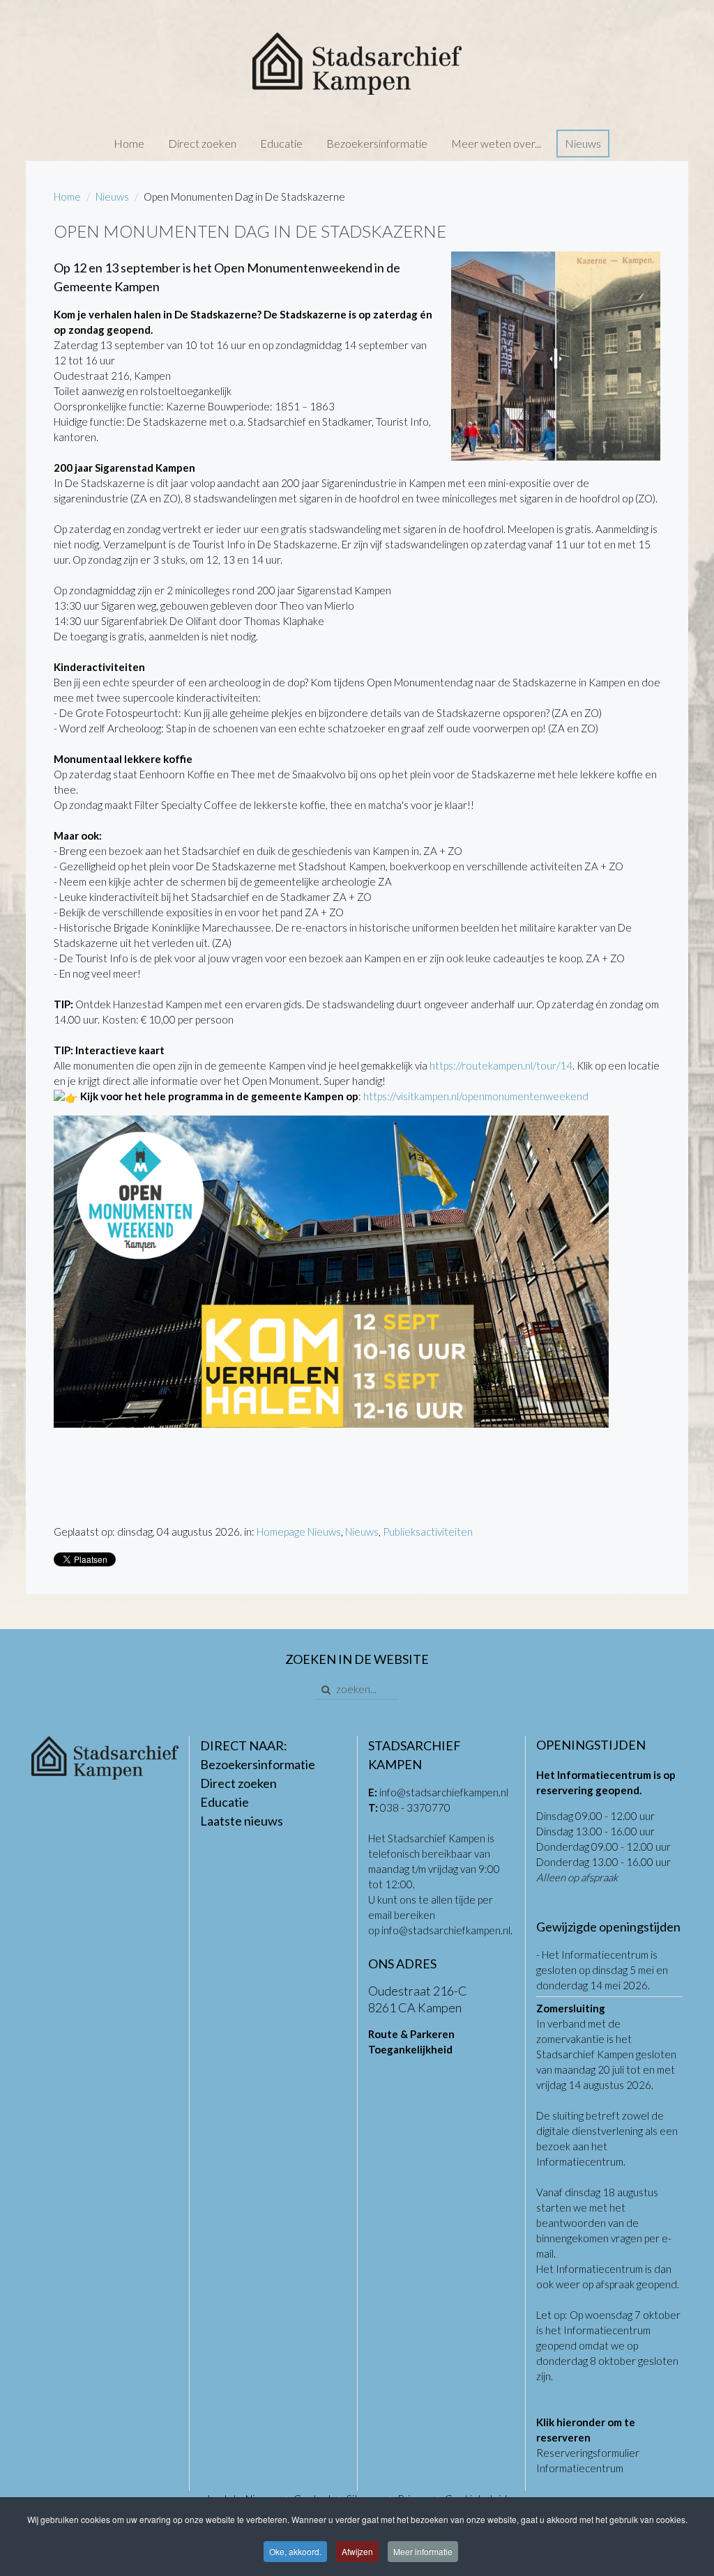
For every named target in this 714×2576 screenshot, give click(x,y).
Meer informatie (423, 2551)
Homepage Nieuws (299, 1532)
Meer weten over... (496, 143)
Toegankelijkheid (410, 2049)
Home (129, 143)
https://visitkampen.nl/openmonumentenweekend (476, 1096)
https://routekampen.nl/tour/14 (501, 1065)
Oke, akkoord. (295, 2551)
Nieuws (583, 143)
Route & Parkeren (411, 2034)
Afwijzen (357, 2551)
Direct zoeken (202, 143)
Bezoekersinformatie (377, 143)
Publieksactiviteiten (428, 1532)
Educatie (281, 143)
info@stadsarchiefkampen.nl (444, 1792)
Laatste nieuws (242, 1821)
